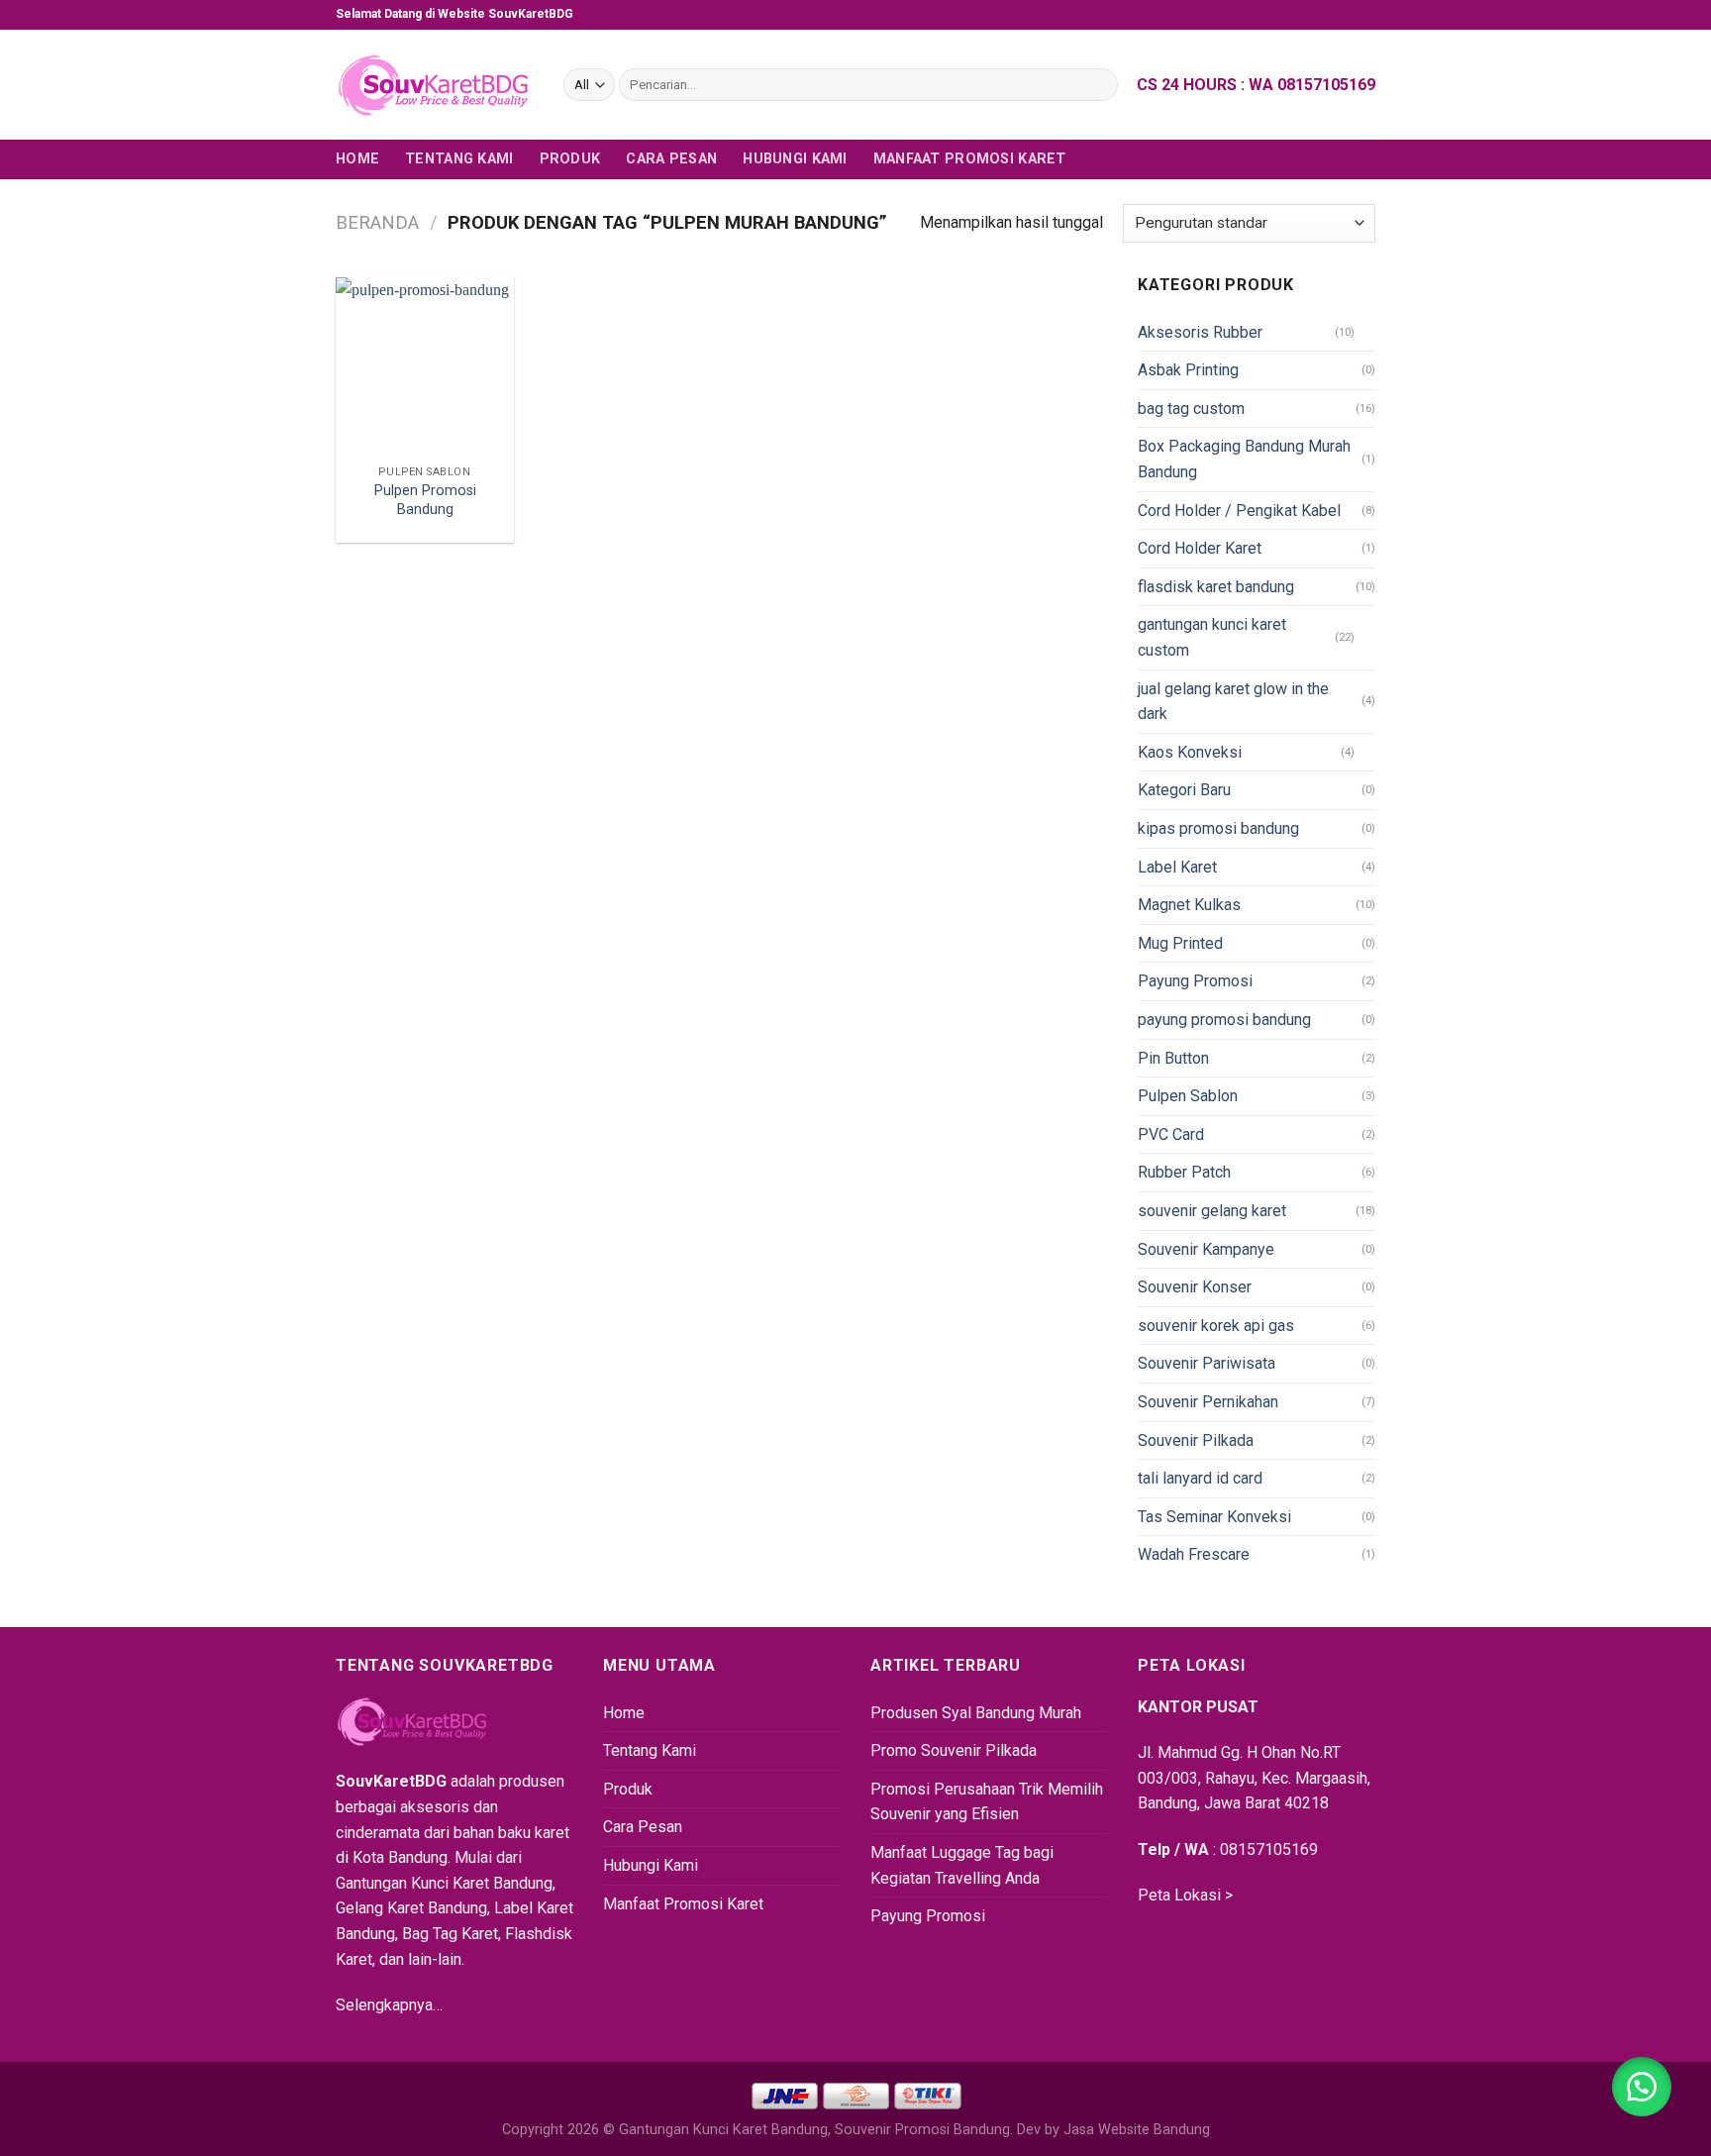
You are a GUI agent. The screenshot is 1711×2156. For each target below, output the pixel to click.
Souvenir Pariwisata (1207, 1363)
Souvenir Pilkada (1196, 1440)
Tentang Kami (459, 159)
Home (357, 159)
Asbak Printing (1188, 370)
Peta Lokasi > (1185, 1895)
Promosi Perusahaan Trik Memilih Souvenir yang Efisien (987, 1802)
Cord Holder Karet (1200, 548)
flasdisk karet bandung (1216, 587)
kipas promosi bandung (1218, 828)
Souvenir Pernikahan (1208, 1402)
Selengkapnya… (389, 2005)
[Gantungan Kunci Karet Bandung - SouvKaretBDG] (435, 85)
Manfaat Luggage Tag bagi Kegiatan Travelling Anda (962, 1865)
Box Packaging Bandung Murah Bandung (1244, 459)
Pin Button (1173, 1058)
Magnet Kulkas (1189, 905)
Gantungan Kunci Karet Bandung (723, 2130)
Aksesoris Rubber (1200, 332)
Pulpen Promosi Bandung (425, 500)
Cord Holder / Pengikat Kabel (1239, 511)
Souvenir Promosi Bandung (922, 2130)
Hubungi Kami (795, 159)
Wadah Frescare (1194, 1554)
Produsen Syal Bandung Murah (976, 1713)
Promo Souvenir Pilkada (954, 1750)
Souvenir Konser (1195, 1287)
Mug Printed (1180, 943)
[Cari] (1100, 85)
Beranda (377, 222)
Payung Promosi (1195, 981)
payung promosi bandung (1224, 1020)
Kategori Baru (1184, 790)
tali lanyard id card (1200, 1478)
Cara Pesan (671, 159)
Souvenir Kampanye (1206, 1249)
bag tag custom (1191, 409)
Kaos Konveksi (1190, 752)
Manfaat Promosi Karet (970, 159)
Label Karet (1177, 867)
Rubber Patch (1184, 1172)
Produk (570, 159)
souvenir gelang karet (1212, 1211)
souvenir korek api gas (1216, 1326)
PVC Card (1171, 1134)
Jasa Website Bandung (1137, 2130)
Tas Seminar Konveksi (1214, 1517)
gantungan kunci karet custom (1212, 637)
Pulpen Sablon (1188, 1096)
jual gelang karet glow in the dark (1233, 702)
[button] (1642, 2087)
